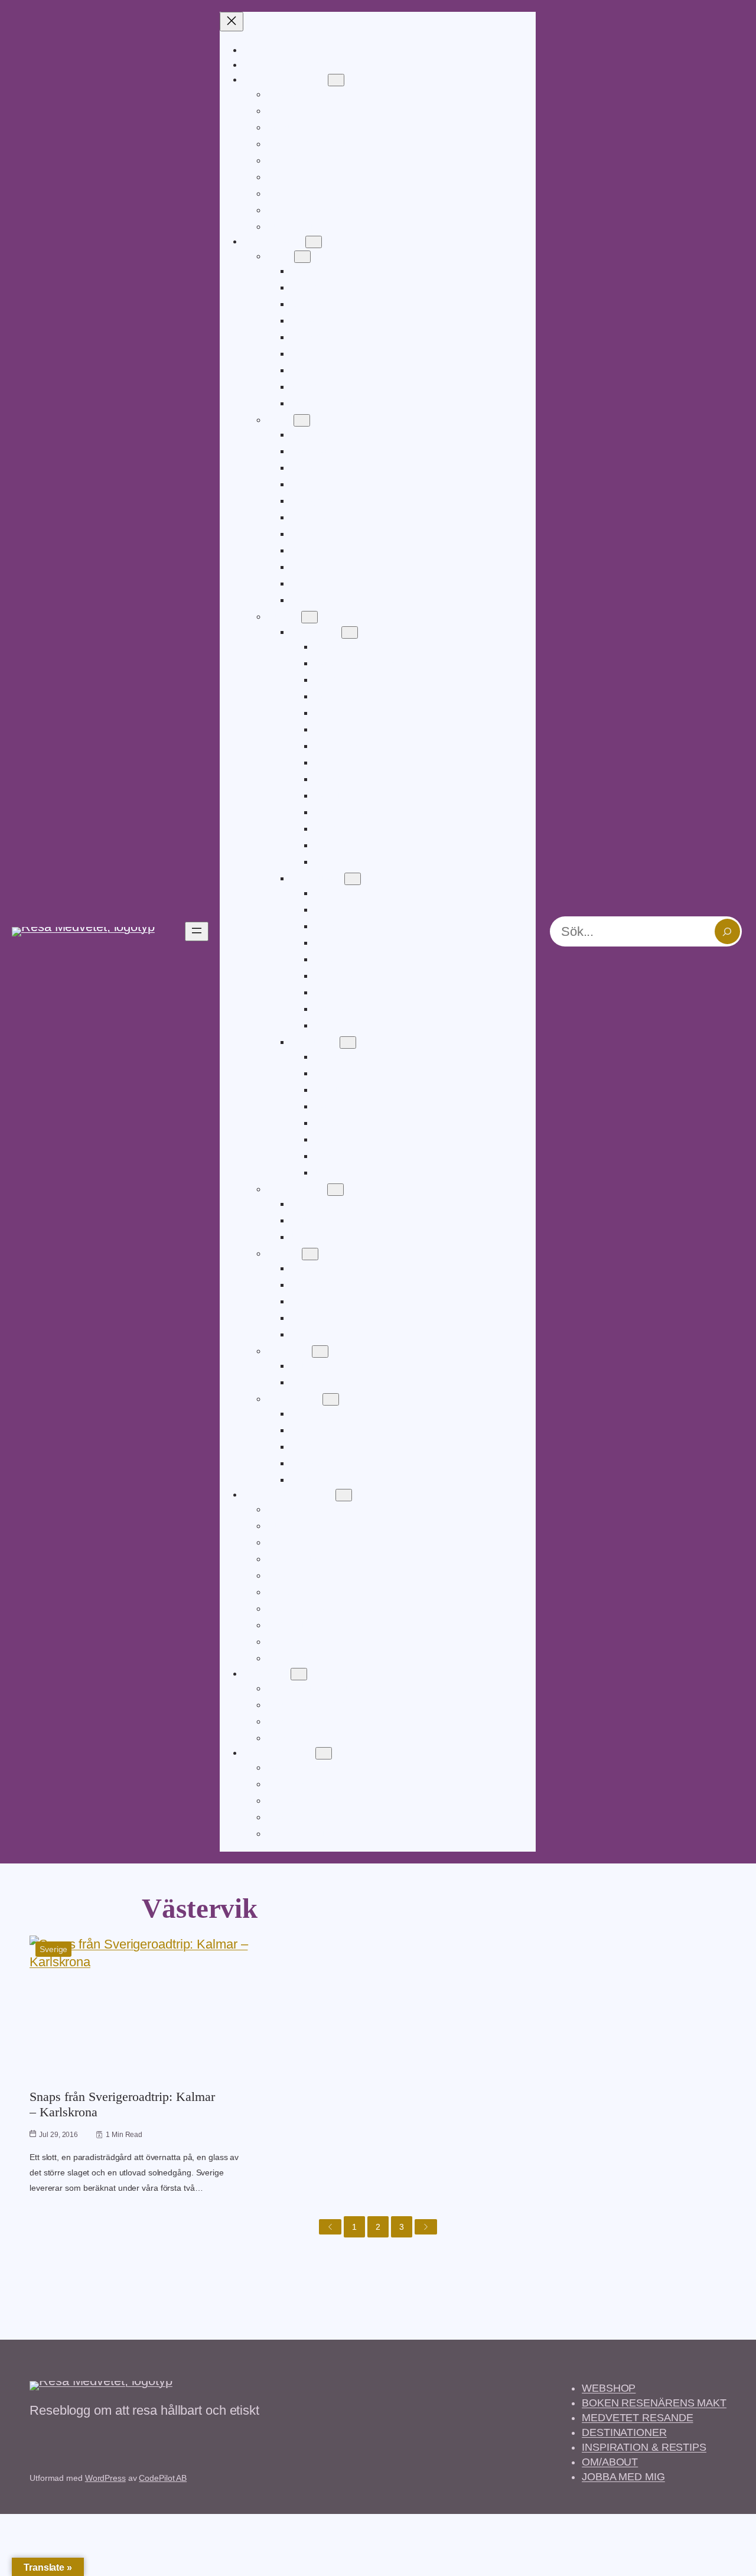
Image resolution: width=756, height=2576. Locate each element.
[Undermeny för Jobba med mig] (324, 1753)
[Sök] (727, 931)
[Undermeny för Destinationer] (314, 242)
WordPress (105, 2478)
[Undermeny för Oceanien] (320, 1352)
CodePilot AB (163, 2478)
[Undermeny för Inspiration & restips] (344, 1495)
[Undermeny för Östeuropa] (348, 1043)
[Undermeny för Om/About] (299, 1674)
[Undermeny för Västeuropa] (353, 879)
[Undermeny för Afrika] (302, 257)
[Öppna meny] (197, 931)
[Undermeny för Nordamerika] (335, 1190)
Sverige (53, 1949)
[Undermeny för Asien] (302, 420)
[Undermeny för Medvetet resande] (336, 80)
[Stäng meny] (232, 22)
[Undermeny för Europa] (309, 617)
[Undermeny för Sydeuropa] (350, 632)
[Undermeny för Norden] (310, 1254)
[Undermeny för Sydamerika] (331, 1399)
